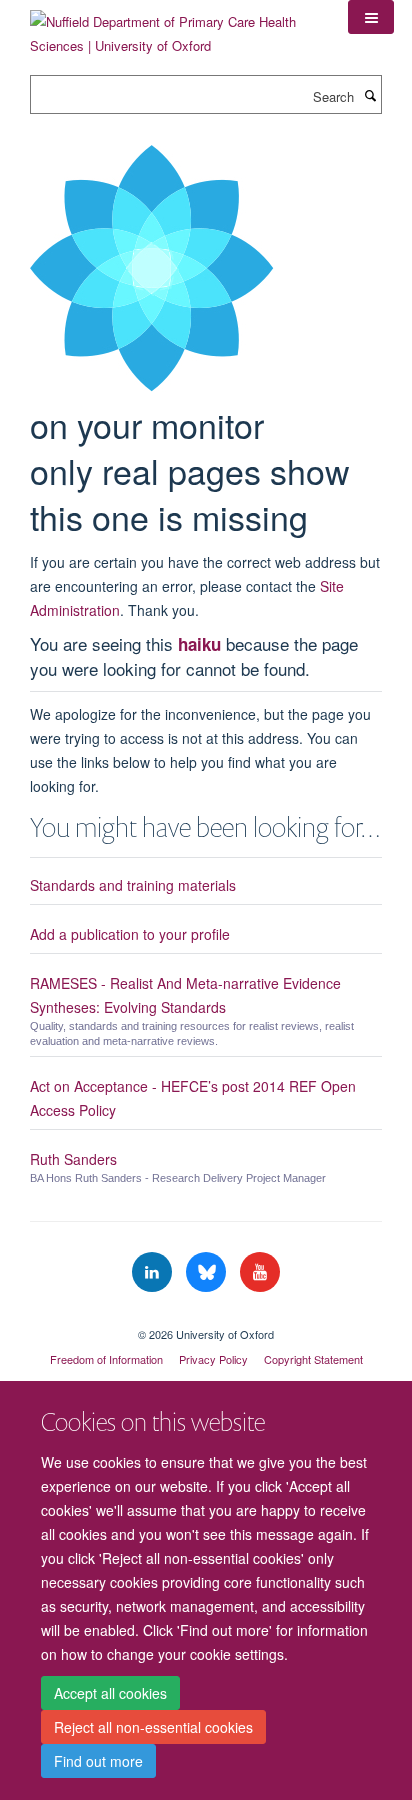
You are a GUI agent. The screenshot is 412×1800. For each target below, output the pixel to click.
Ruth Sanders (73, 1159)
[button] (371, 17)
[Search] (370, 95)
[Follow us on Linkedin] (154, 1272)
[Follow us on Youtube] (260, 1272)
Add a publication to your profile (130, 934)
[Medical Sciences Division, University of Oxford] (206, 1317)
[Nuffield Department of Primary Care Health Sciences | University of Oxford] (174, 26)
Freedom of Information (106, 1359)
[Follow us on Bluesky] (208, 1272)
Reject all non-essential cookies (153, 1727)
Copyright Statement (313, 1359)
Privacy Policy (213, 1359)
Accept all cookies (110, 1693)
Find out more (98, 1761)
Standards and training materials (133, 885)
